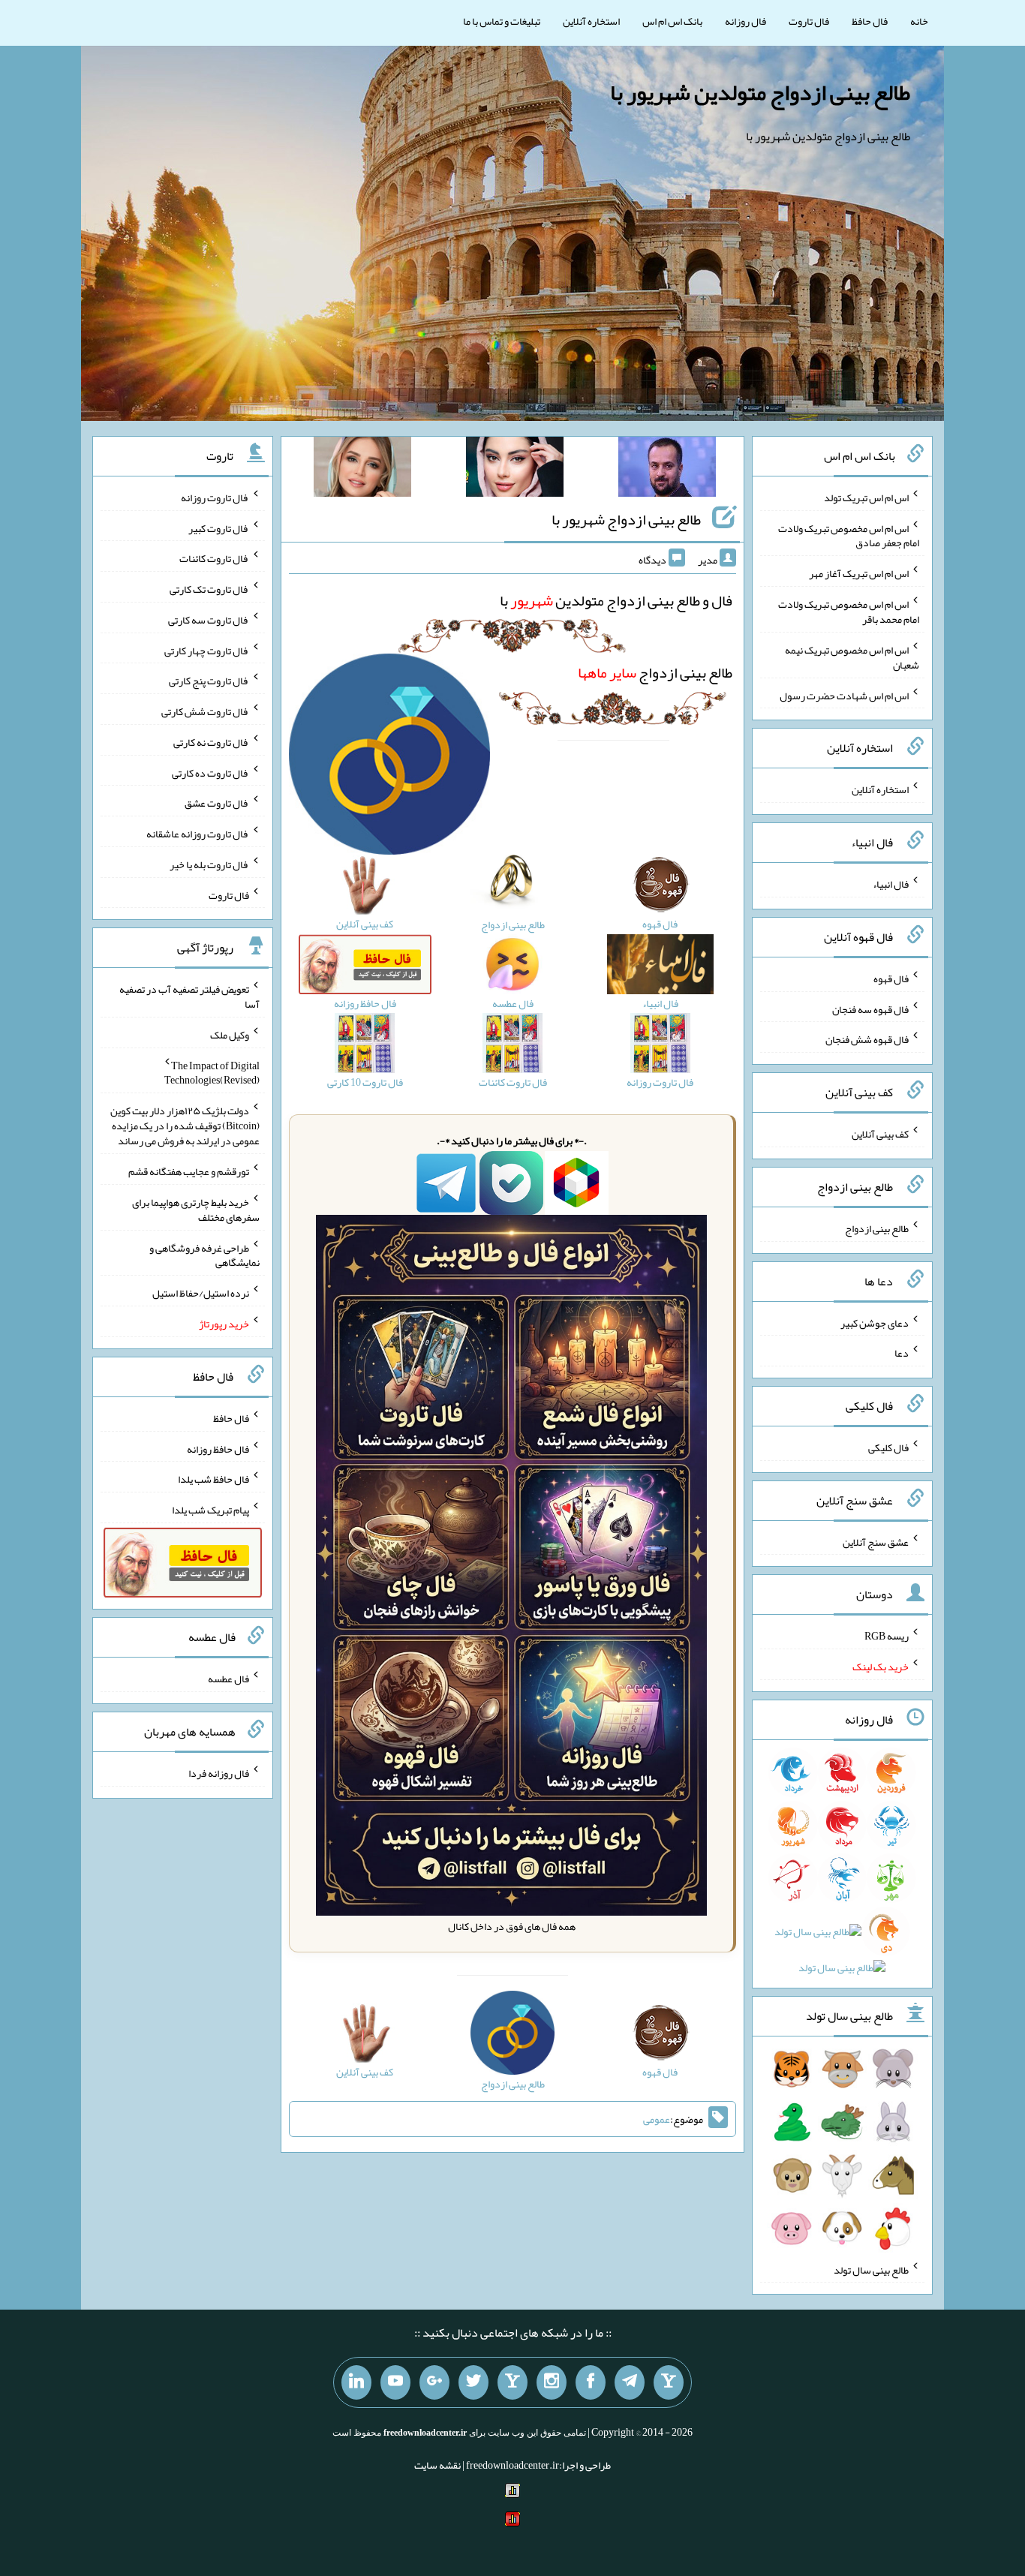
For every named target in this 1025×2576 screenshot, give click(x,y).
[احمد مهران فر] (667, 470)
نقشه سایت (437, 2465)
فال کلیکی (888, 1447)
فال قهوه (891, 978)
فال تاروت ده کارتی (210, 772)
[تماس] (512, 2382)
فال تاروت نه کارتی (211, 742)
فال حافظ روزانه (218, 1448)
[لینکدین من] (356, 2382)
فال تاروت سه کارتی (209, 620)
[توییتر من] (473, 2382)
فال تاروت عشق (217, 803)
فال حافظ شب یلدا (213, 1479)
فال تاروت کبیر (219, 528)
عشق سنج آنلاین (876, 1541)
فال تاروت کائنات (214, 558)
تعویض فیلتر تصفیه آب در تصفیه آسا (189, 996)
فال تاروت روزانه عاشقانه (198, 834)
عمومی (657, 2119)
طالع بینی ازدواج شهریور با (626, 519)
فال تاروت (809, 21)
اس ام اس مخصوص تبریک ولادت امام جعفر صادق (849, 535)
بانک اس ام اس (672, 21)
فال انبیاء (891, 884)
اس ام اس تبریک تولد (866, 497)
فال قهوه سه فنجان (870, 1008)
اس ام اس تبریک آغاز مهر (859, 573)
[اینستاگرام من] (552, 2382)
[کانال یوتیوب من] (395, 2382)
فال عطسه (228, 1679)
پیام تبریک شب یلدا (210, 1510)
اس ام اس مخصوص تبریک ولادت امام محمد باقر (849, 612)
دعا (902, 1353)
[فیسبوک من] (591, 2382)
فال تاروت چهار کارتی (207, 650)
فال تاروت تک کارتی (209, 589)
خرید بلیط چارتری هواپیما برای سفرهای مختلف (196, 1210)
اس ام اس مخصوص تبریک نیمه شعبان (852, 657)
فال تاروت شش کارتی (205, 711)
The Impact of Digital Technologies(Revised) (212, 1072)
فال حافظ (870, 21)
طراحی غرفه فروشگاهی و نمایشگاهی (204, 1255)
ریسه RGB (887, 1636)
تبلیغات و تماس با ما (502, 21)
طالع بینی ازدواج (655, 672)
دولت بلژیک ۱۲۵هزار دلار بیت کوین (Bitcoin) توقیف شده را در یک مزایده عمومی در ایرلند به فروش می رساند (185, 1126)
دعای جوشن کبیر (875, 1322)
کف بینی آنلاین (880, 1134)
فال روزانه (745, 21)
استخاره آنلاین (591, 21)
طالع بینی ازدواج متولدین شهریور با (760, 92)
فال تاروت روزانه (215, 497)
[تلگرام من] (630, 2382)
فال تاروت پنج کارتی (209, 681)
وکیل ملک (230, 1035)
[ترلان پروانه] (515, 470)
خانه (919, 21)
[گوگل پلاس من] (434, 2382)
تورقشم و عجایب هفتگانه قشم (189, 1171)
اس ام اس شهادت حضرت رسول (844, 695)
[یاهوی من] (669, 2382)
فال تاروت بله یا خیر (209, 864)
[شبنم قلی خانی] (362, 470)
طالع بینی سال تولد (871, 2269)
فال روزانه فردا (219, 1773)
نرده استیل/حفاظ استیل (201, 1293)
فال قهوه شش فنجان (867, 1039)
